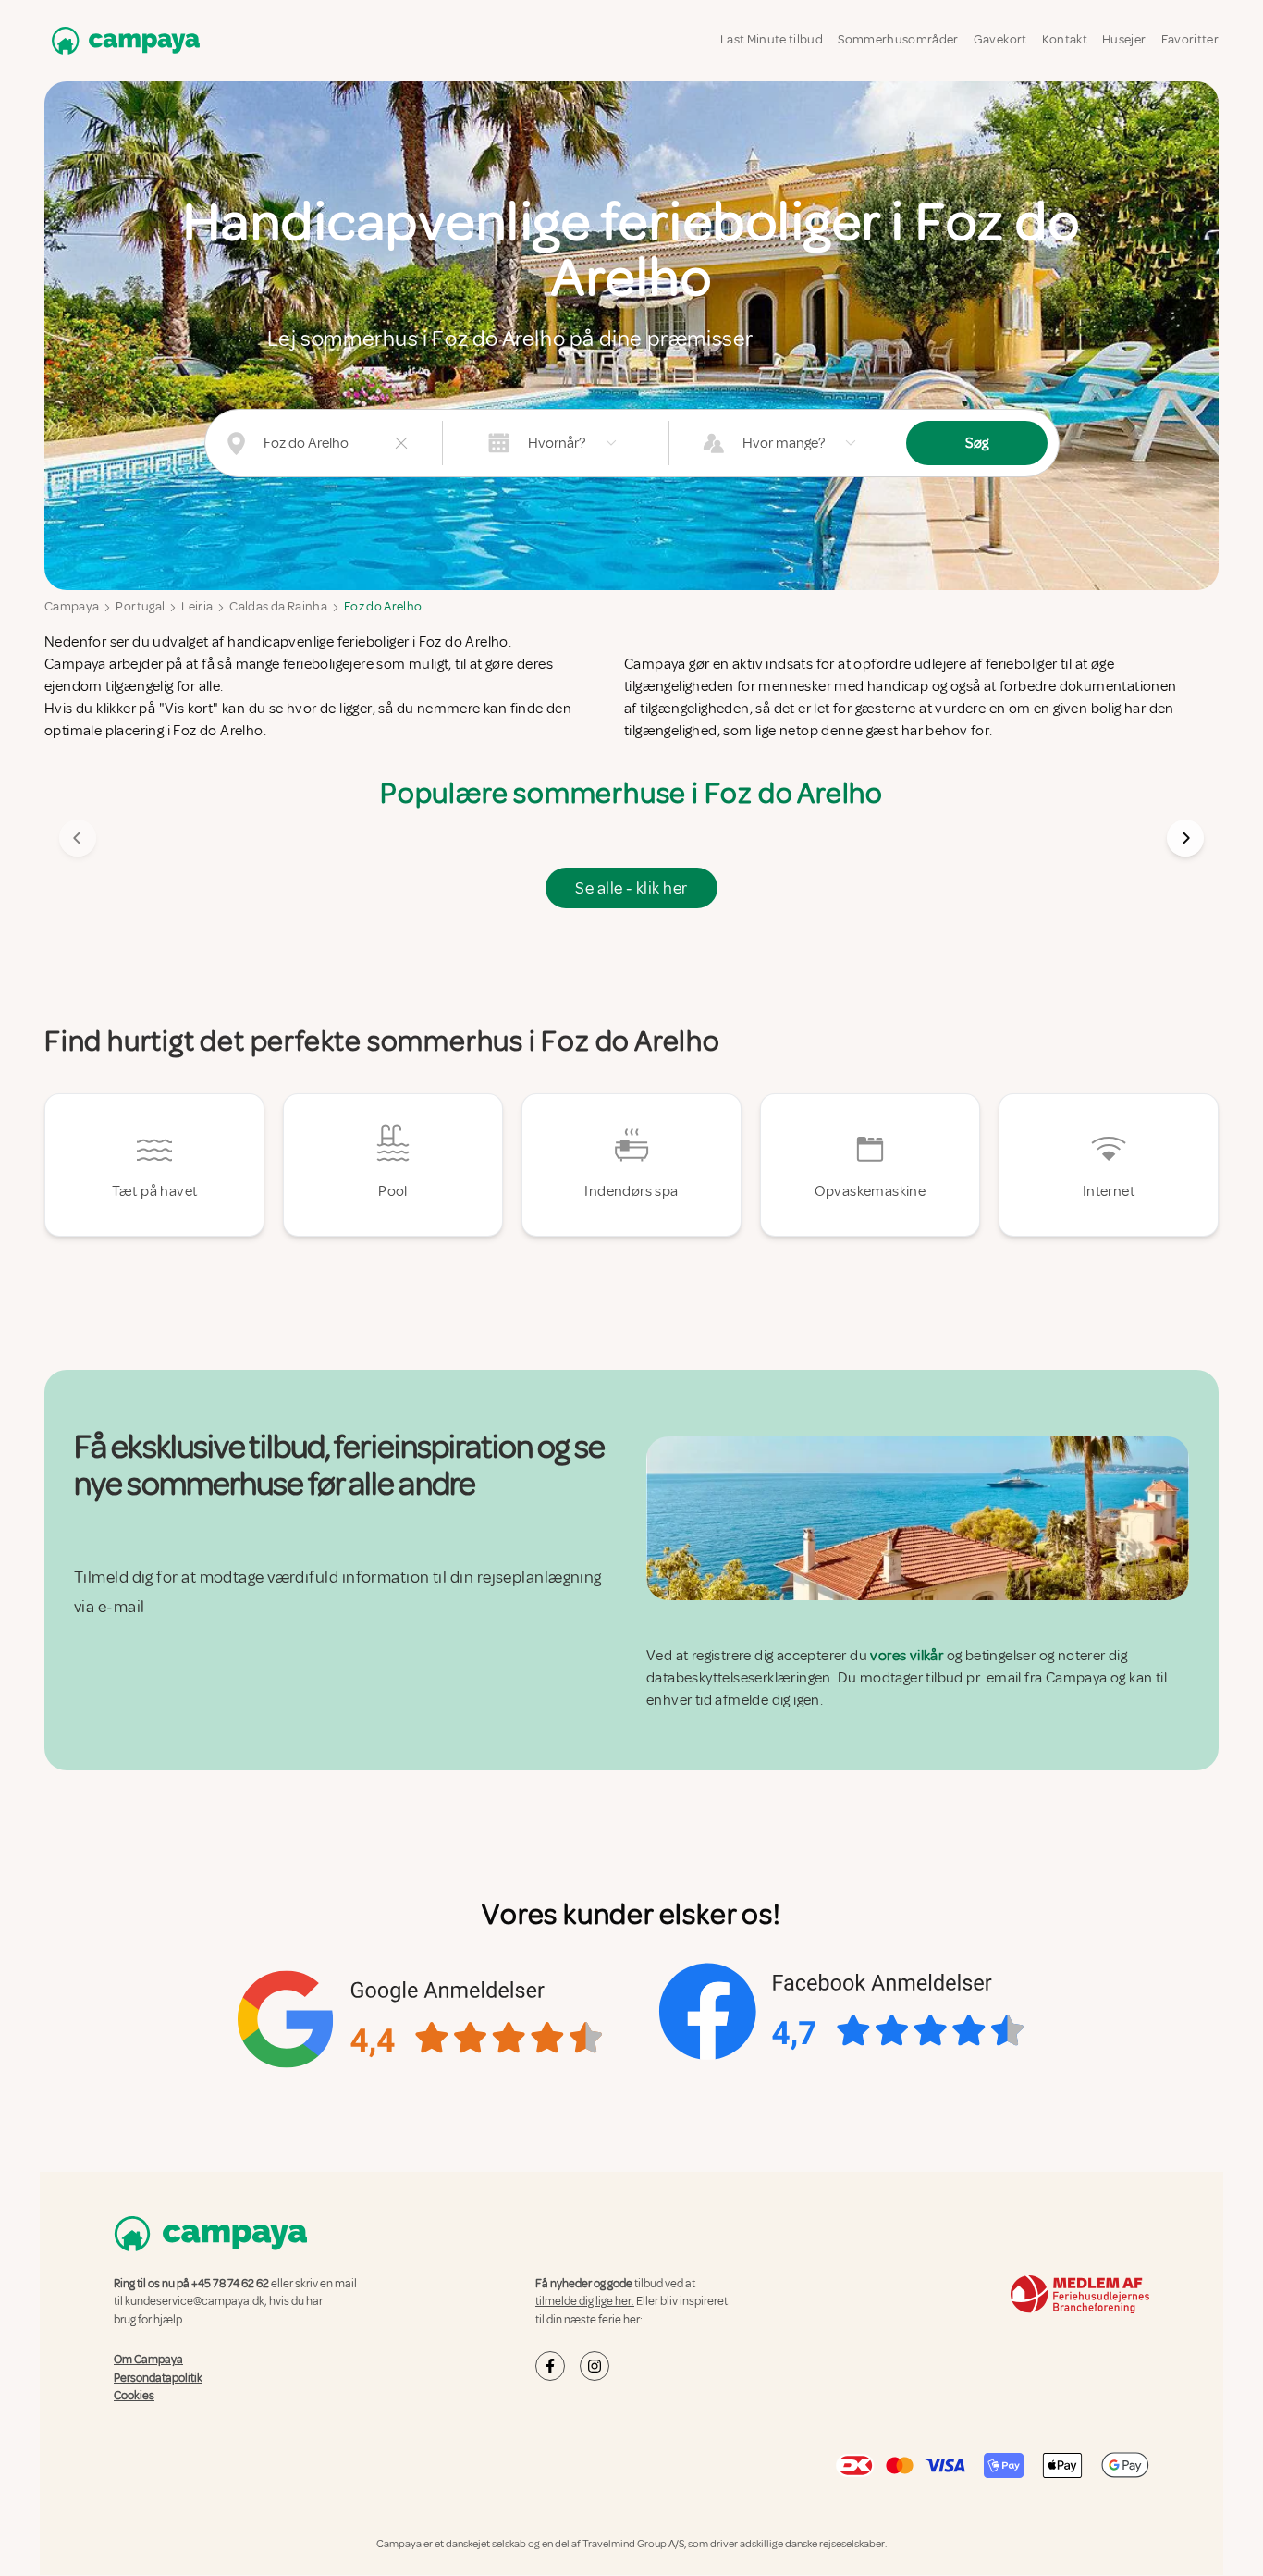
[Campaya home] (122, 40)
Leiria (197, 606)
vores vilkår (907, 1656)
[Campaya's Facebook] (550, 2366)
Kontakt (1065, 39)
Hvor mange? (784, 443)
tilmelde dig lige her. (585, 2301)
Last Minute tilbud (772, 39)
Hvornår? (557, 443)
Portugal (140, 606)
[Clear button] (401, 443)
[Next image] (1185, 838)
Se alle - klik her (631, 888)
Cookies (134, 2396)
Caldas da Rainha (278, 606)
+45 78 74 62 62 (230, 2284)
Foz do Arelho (383, 606)
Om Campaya (148, 2360)
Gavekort (1000, 39)
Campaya (72, 606)
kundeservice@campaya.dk (195, 2301)
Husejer (1124, 39)
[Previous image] (78, 838)
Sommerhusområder (898, 39)
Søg (977, 443)
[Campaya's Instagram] (595, 2366)
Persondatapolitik (158, 2378)
